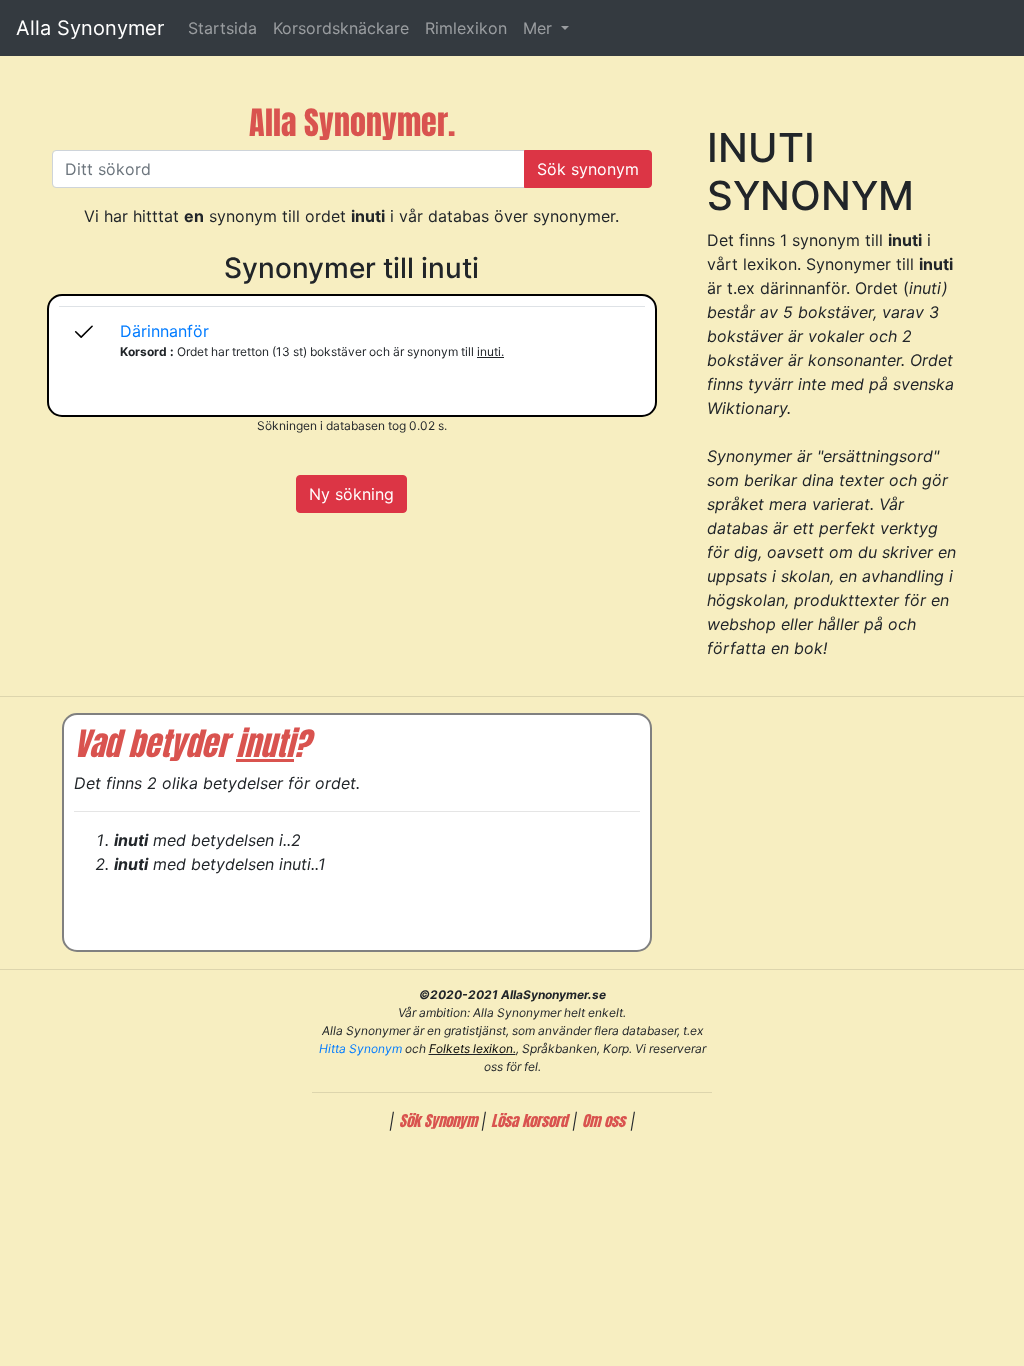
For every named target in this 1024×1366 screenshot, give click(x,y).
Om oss (603, 1120)
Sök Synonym (440, 1120)
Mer (540, 28)
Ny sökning (351, 494)
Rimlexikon (466, 28)
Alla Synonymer (90, 28)
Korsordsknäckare (341, 28)
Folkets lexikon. (472, 1048)
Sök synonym (588, 169)
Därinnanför (164, 331)
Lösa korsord (529, 1120)
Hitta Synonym (360, 1048)
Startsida (222, 28)
